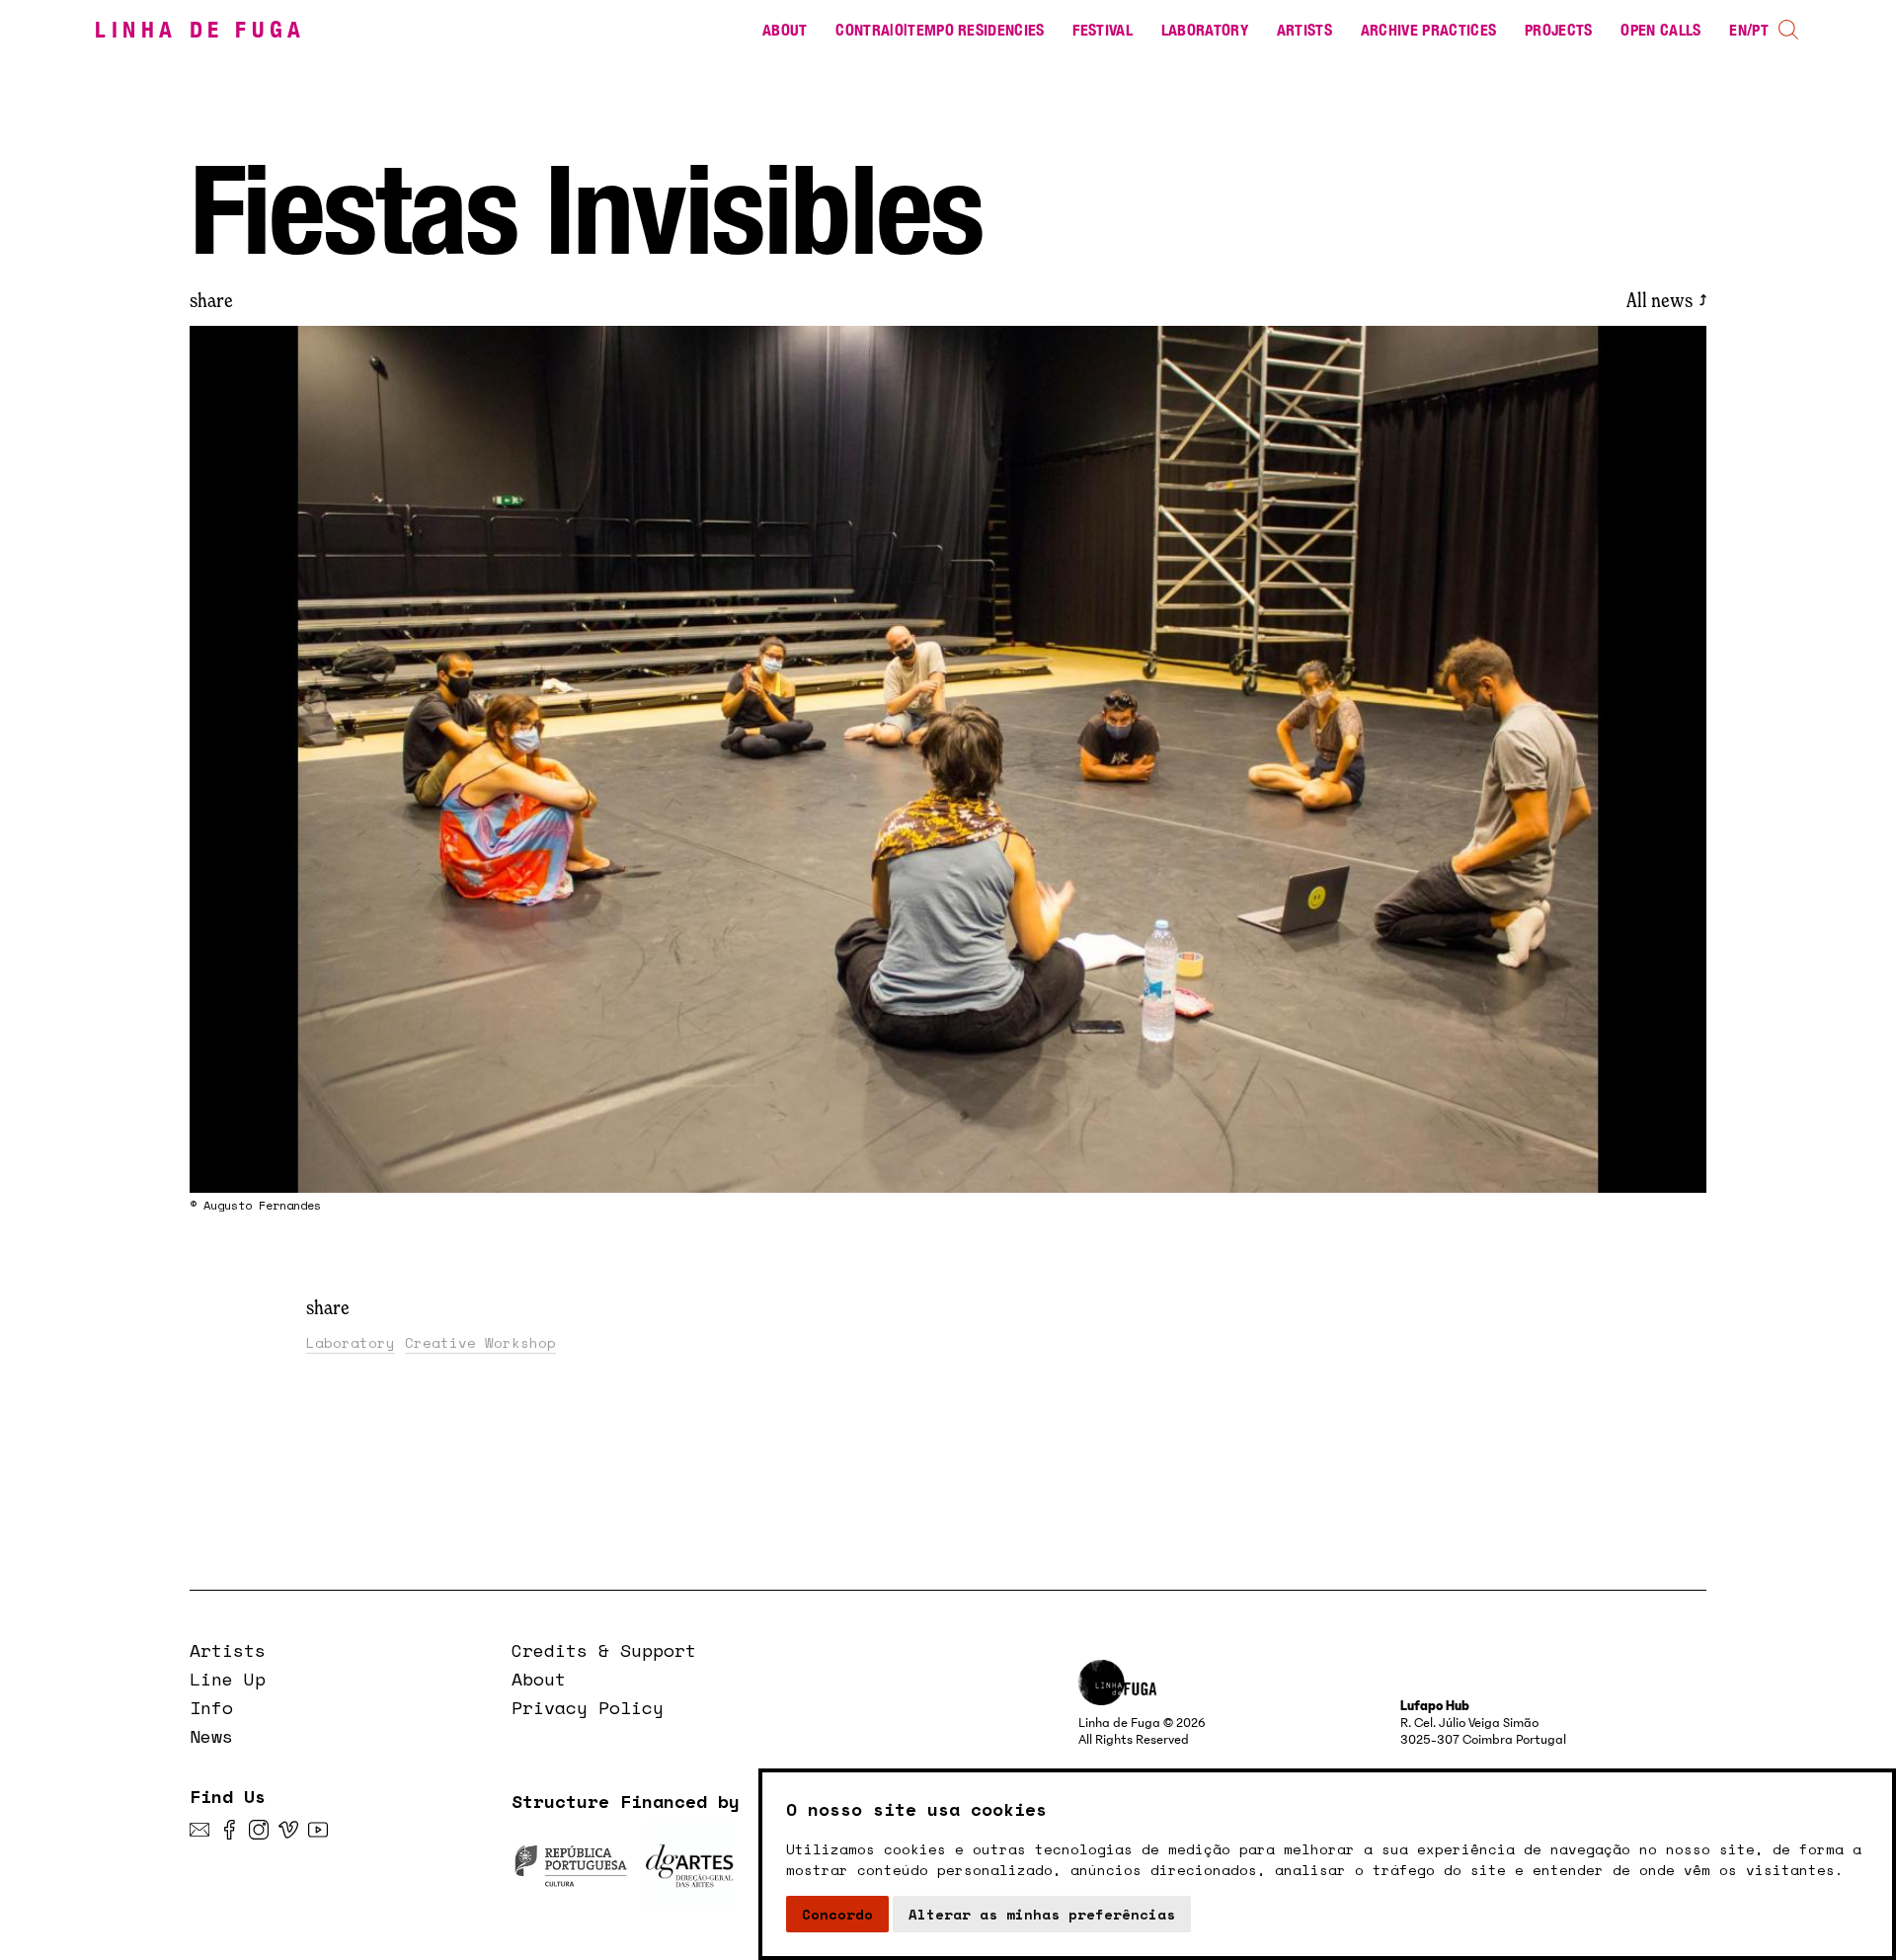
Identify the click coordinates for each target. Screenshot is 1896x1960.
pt (1760, 30)
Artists (1304, 30)
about (785, 30)
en (1738, 30)
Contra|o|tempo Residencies (940, 30)
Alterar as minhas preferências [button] (1042, 1914)
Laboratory (1205, 30)
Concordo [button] (837, 1914)
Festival (1103, 30)
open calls (1660, 30)
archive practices (1428, 30)
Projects (1559, 30)
